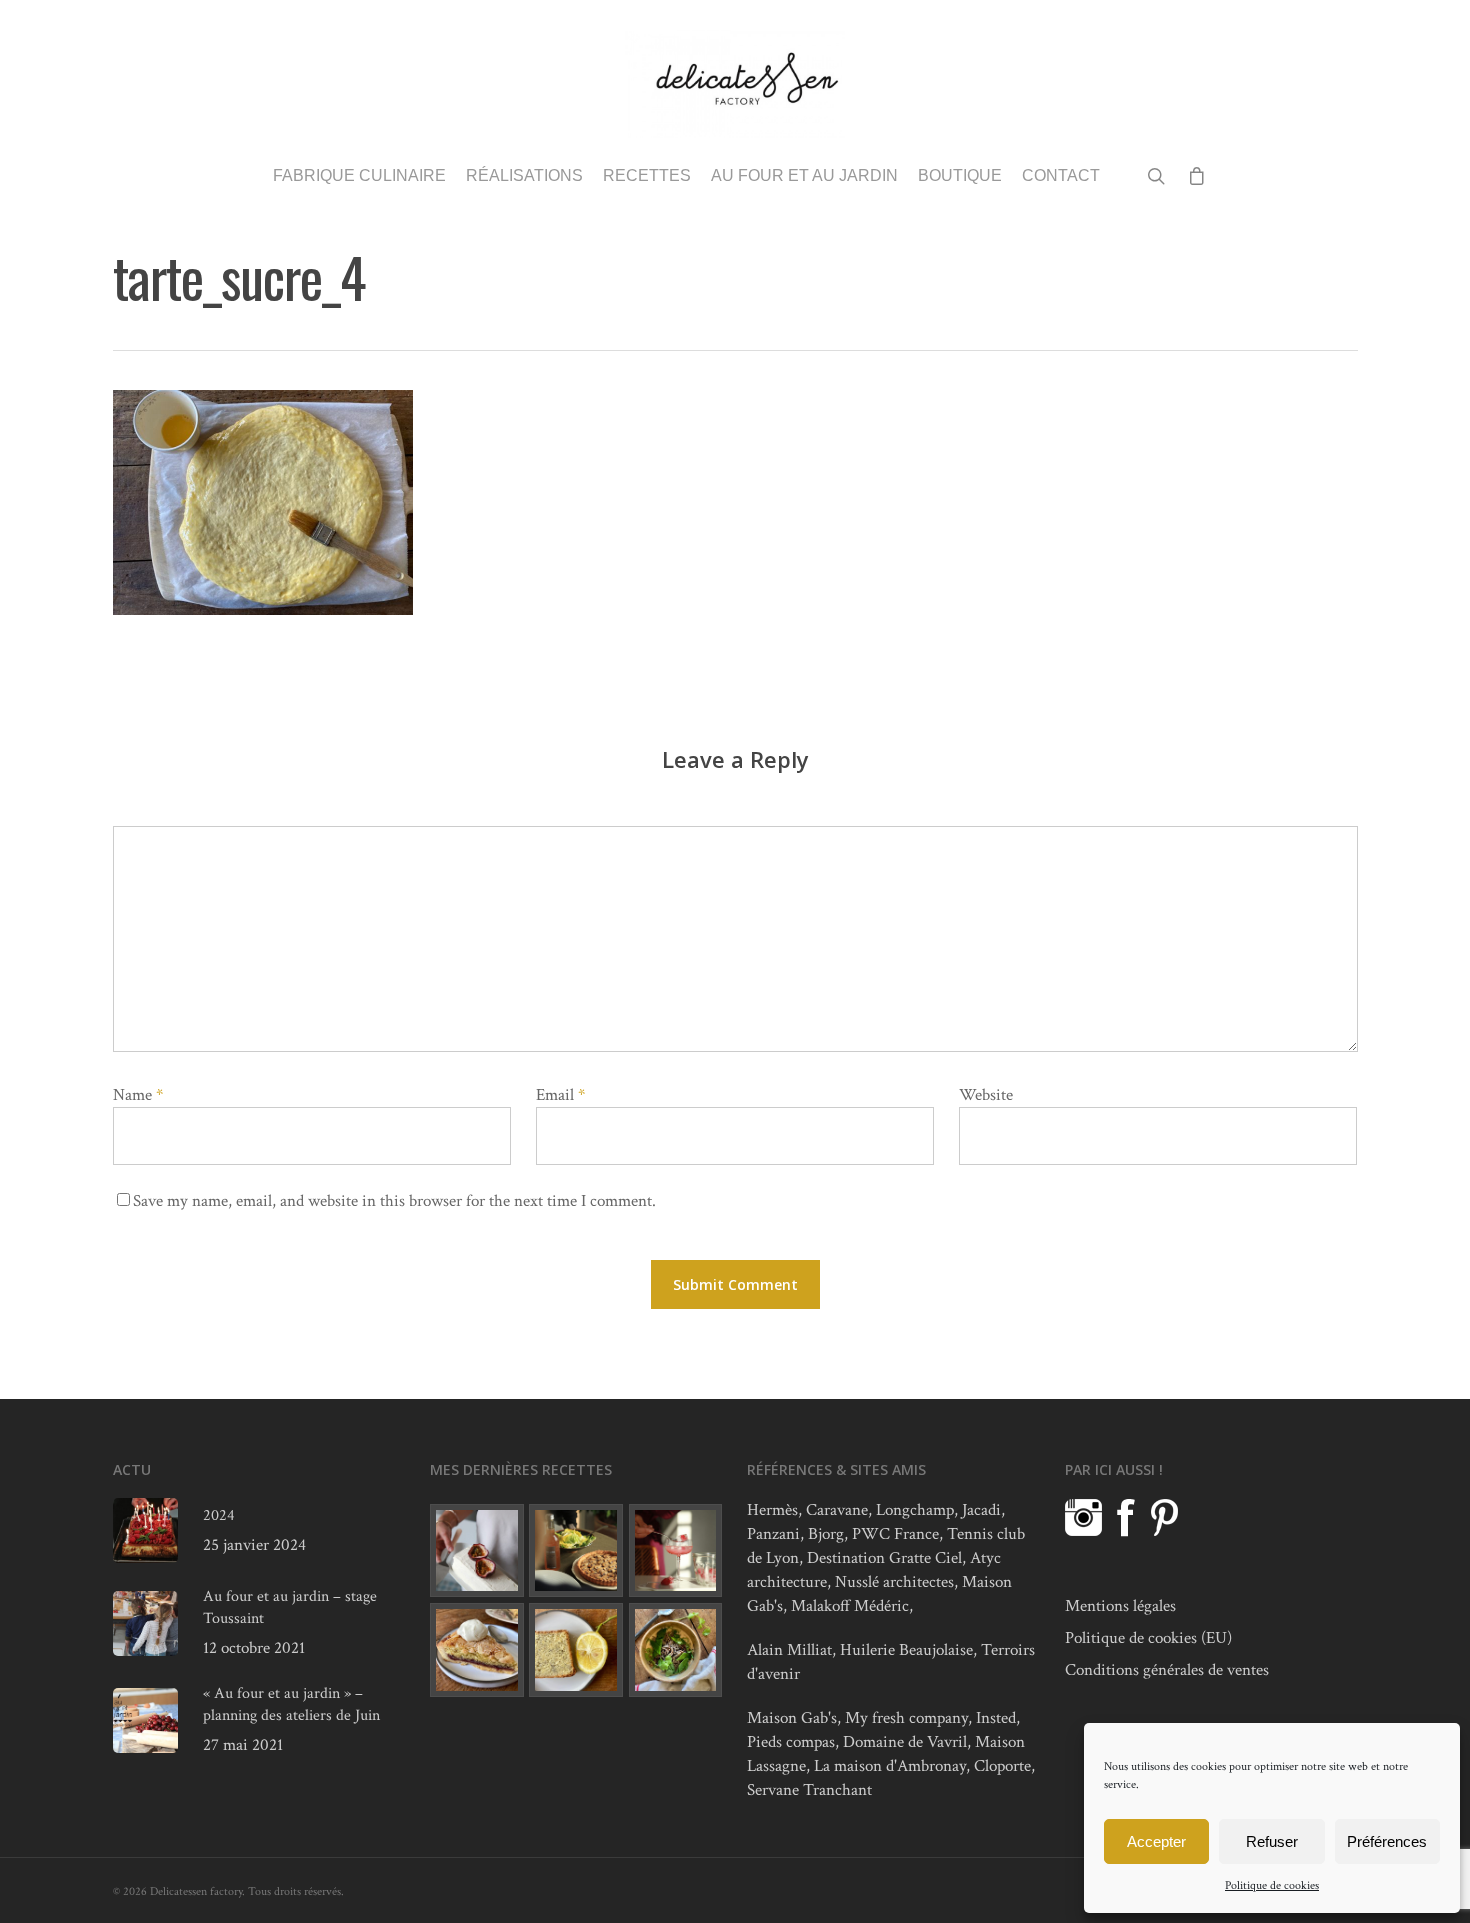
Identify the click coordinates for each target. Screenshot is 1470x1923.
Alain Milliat (789, 1650)
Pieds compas (791, 1742)
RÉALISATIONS (524, 176)
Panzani (773, 1534)
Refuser (1272, 1841)
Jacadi (981, 1510)
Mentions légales (1120, 1606)
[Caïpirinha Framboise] (676, 1551)
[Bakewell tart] (477, 1650)
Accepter (1156, 1841)
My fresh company (906, 1718)
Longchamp (915, 1510)
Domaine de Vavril (905, 1742)
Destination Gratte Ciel (884, 1558)
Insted (996, 1718)
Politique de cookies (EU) (1148, 1638)
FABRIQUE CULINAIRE (359, 176)
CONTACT (1061, 176)
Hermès (772, 1510)
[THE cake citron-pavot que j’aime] (576, 1650)
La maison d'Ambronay (890, 1766)
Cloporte (1002, 1766)
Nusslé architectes (894, 1582)
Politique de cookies (1272, 1885)
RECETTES (647, 176)
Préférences (1387, 1841)
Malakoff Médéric (850, 1606)
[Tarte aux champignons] (576, 1551)
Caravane (837, 1510)
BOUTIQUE (960, 176)
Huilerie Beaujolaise (906, 1650)
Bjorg (826, 1534)
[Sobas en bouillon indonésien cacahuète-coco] (676, 1650)
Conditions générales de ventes (1167, 1670)
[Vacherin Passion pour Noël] (477, 1551)
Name (138, 1095)
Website (986, 1095)
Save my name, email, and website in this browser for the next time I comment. (394, 1201)
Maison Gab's (792, 1718)
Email (560, 1095)
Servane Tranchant (809, 1790)
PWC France (895, 1534)
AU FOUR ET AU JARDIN (804, 176)
